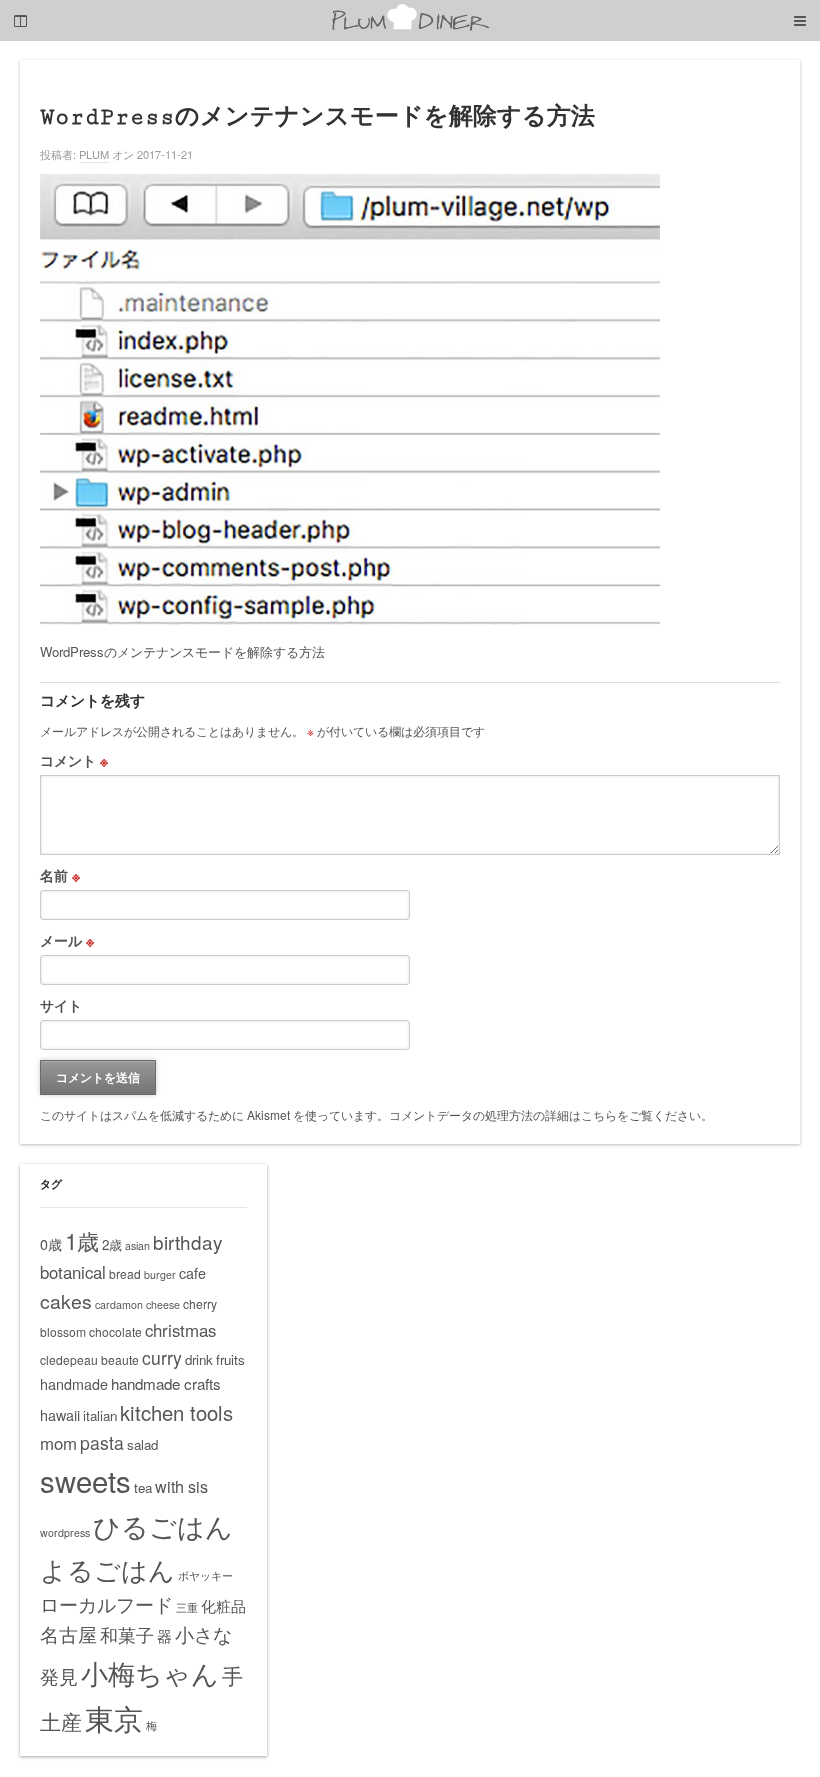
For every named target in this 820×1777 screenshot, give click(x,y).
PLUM (94, 154)
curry (162, 1357)
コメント (74, 760)
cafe (192, 1273)
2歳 (112, 1244)
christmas (180, 1330)
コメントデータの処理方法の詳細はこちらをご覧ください (545, 1114)
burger (160, 1274)
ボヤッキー (205, 1575)
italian (100, 1415)
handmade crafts (166, 1383)
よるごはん (107, 1568)
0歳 (51, 1244)
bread (125, 1273)
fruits (230, 1359)
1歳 (82, 1240)
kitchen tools (176, 1412)
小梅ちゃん (150, 1672)
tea (143, 1487)
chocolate (115, 1331)
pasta (102, 1442)
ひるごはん (163, 1525)
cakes (66, 1301)
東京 (114, 1717)
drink (199, 1359)
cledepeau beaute (89, 1359)
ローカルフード (106, 1603)
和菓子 (127, 1634)
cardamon (119, 1304)
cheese (163, 1304)
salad (142, 1444)
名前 (60, 875)
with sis (181, 1486)
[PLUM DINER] (410, 26)
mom (58, 1443)
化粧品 (223, 1605)
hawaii (60, 1415)
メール (67, 940)
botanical (73, 1272)
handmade (74, 1384)
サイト (61, 1005)
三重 (187, 1607)
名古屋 (68, 1634)
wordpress (65, 1532)
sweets (85, 1480)
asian (137, 1245)
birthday (187, 1241)
